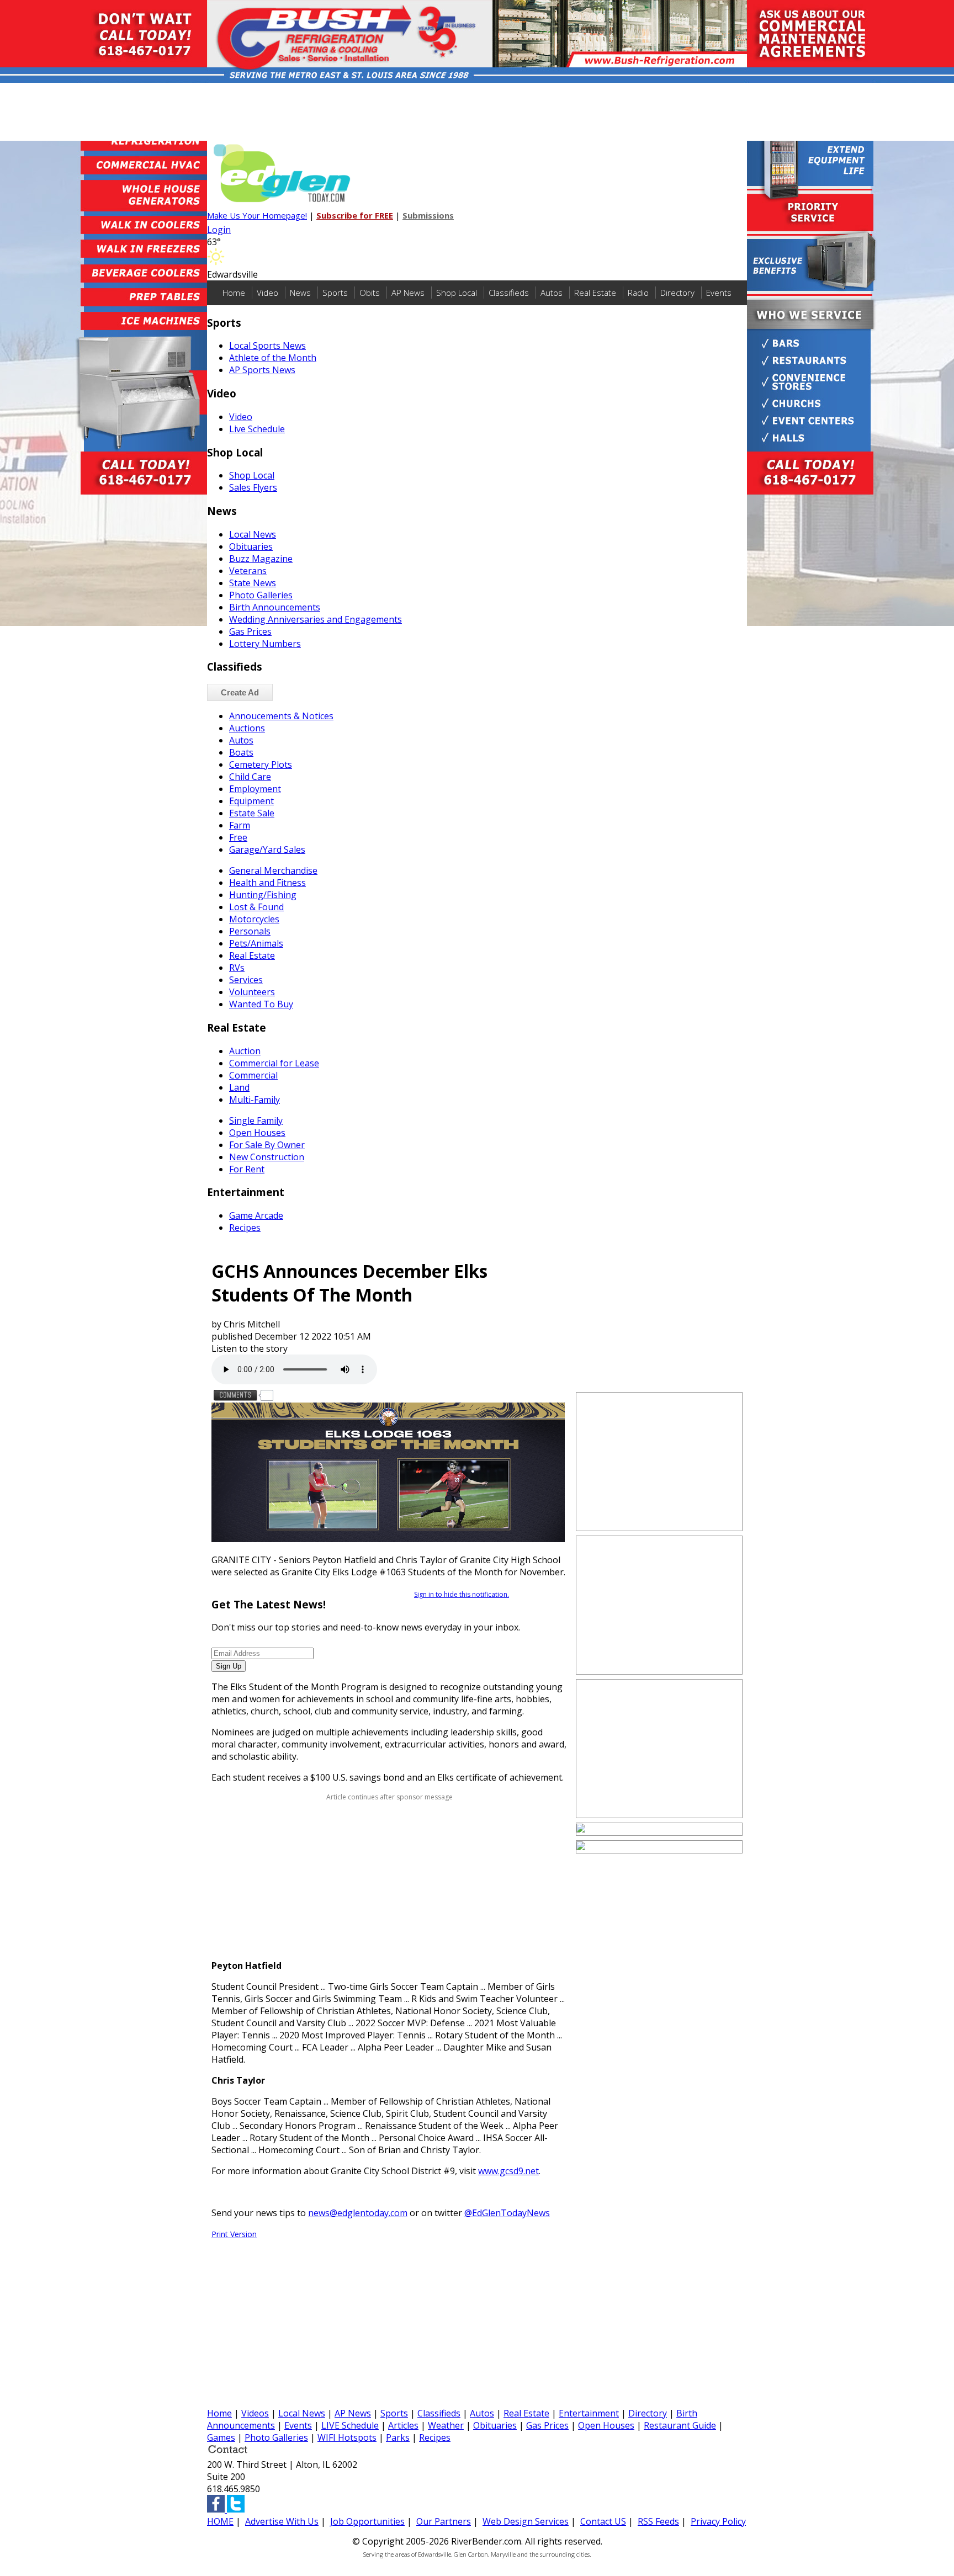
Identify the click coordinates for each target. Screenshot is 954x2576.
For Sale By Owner (267, 1145)
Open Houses (257, 1133)
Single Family (256, 1120)
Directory (677, 293)
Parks (398, 2437)
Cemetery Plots (261, 764)
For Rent (247, 1169)
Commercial (253, 1075)
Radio (638, 293)
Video (267, 293)
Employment (255, 789)
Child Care (250, 777)
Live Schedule (257, 429)
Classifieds (509, 293)
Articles (403, 2425)
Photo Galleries (261, 595)
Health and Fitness (267, 883)
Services (246, 980)
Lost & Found (256, 907)
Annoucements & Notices (281, 716)
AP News (408, 293)
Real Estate (595, 293)
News (300, 293)
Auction (245, 1051)
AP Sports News (262, 370)
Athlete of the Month (273, 358)
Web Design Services (526, 2521)
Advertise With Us (282, 2521)
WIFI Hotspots (347, 2437)
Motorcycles (254, 919)
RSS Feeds (658, 2521)
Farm (240, 825)
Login (219, 230)
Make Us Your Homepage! (257, 215)
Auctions (247, 728)
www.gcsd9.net (508, 2171)
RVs (237, 968)
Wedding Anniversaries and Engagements (316, 619)
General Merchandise (273, 870)
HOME (220, 2521)
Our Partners (444, 2521)
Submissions (428, 215)
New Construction (267, 1157)
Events (719, 293)
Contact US (603, 2521)
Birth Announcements (275, 607)
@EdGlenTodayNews (507, 2213)
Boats (241, 752)
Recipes (245, 1228)
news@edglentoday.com (358, 2213)
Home (234, 293)
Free (238, 837)
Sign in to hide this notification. (462, 1594)
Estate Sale (252, 813)
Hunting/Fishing (263, 895)
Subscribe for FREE (355, 215)
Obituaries (251, 546)
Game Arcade (256, 1215)
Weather (446, 2425)
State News (253, 583)
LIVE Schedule (350, 2425)
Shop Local (457, 293)
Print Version (234, 2234)
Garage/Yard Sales (267, 849)
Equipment (251, 801)
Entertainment (589, 2413)
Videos (255, 2413)
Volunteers (252, 992)
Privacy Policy (718, 2521)
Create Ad (240, 692)
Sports (335, 293)
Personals (250, 931)
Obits (370, 293)
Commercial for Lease (274, 1063)
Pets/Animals (256, 943)
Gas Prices (250, 631)
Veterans (248, 571)
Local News (253, 534)
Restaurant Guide (680, 2425)
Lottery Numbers (265, 644)
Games (221, 2437)
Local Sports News (267, 346)
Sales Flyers (253, 487)
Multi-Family (255, 1100)
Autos (552, 293)
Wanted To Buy (261, 1004)
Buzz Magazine (261, 559)
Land (239, 1087)
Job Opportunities (367, 2521)
